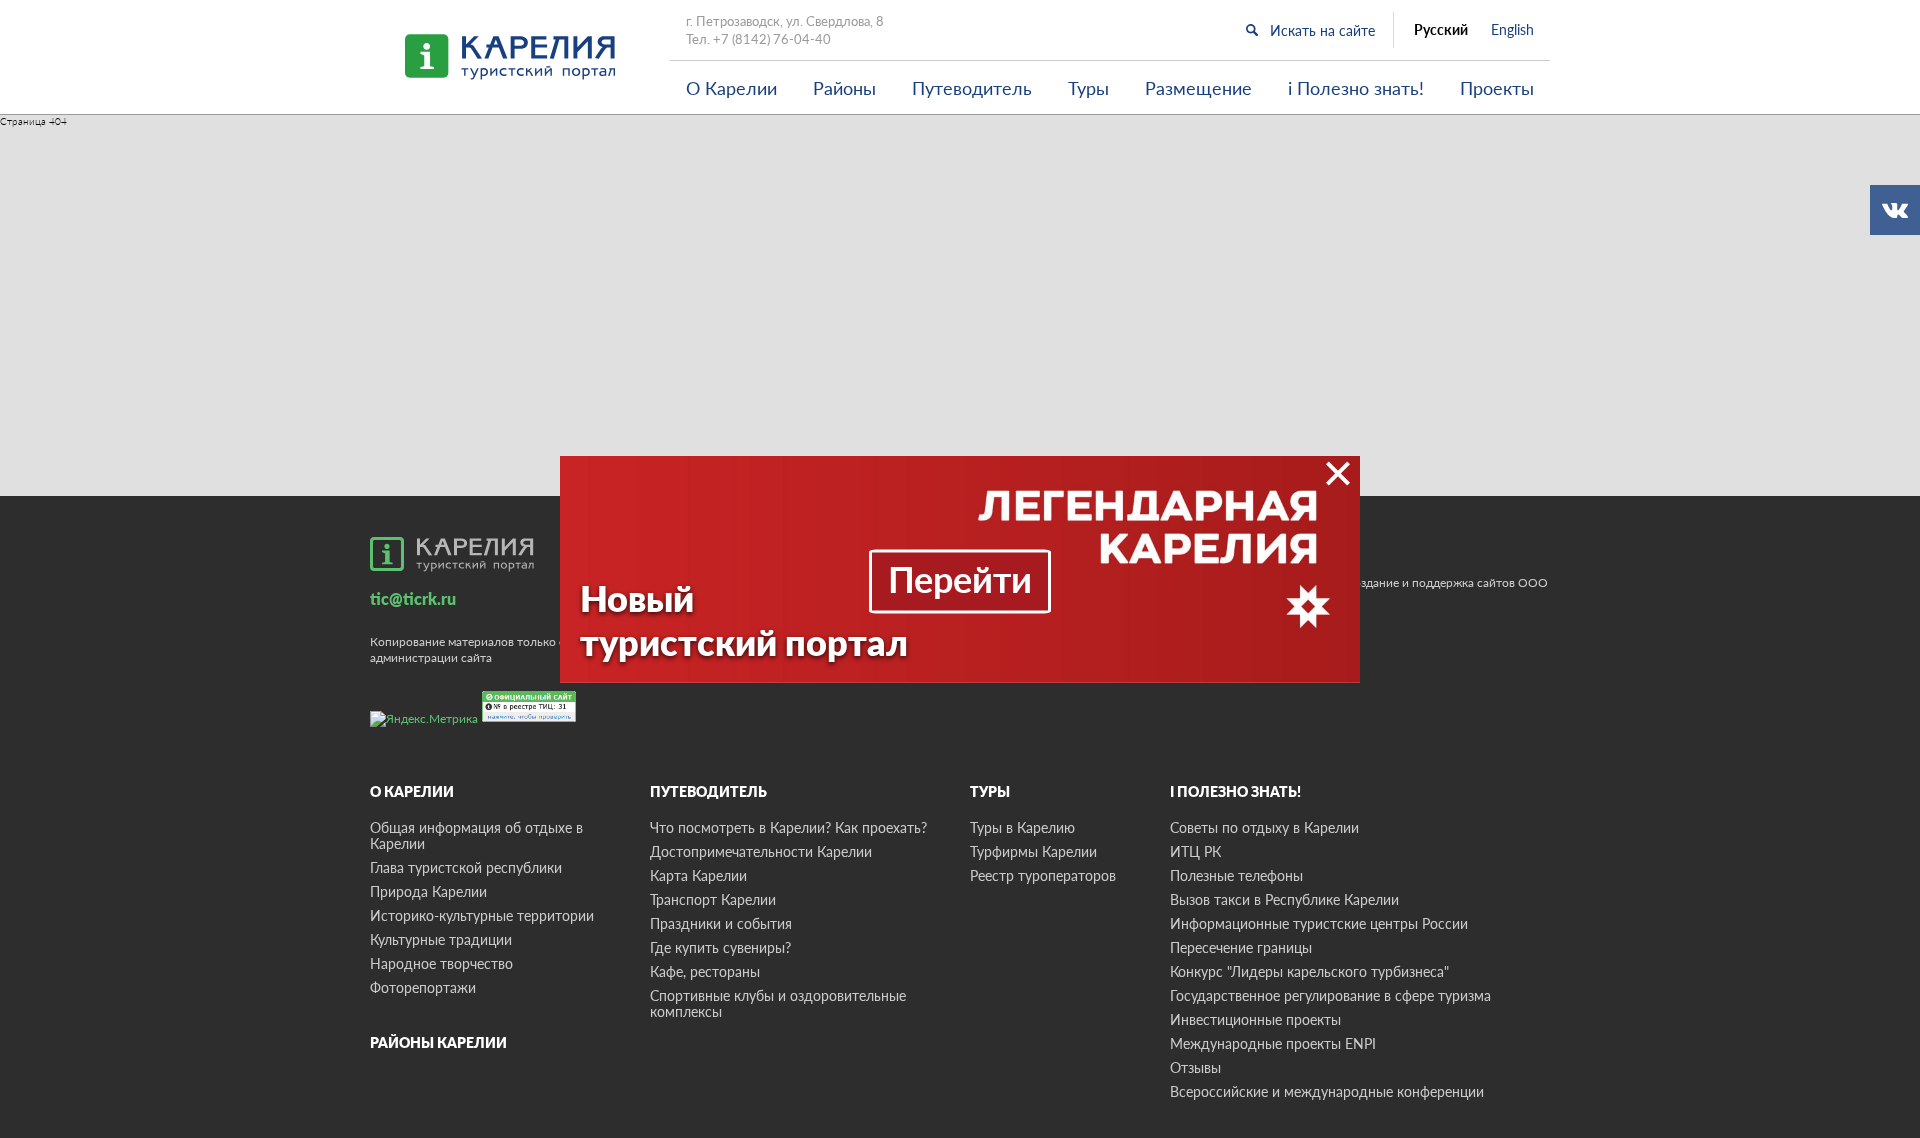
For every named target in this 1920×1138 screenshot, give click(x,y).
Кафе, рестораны (705, 971)
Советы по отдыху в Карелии (1264, 827)
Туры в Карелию (1022, 827)
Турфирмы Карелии (1033, 851)
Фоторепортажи (423, 987)
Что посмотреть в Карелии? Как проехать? (788, 827)
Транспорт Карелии (713, 899)
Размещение (1198, 88)
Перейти (960, 579)
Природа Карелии (428, 891)
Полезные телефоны (1236, 875)
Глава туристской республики (466, 867)
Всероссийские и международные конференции (1327, 1091)
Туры (1088, 88)
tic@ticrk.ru (413, 598)
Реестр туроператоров (1043, 875)
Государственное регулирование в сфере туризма (1330, 995)
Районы (844, 88)
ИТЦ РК (1195, 851)
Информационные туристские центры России (1319, 923)
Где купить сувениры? (720, 947)
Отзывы (1195, 1067)
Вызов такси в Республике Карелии (1284, 899)
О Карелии (731, 88)
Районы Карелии (438, 1042)
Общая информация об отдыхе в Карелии (476, 835)
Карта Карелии (698, 875)
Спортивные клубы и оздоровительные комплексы (778, 1003)
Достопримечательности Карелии (761, 851)
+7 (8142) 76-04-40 (772, 39)
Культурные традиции (441, 939)
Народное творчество (441, 963)
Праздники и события (721, 923)
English (1512, 30)
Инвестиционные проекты (1255, 1019)
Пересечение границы (1241, 947)
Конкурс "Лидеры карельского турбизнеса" (1309, 971)
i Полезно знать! (1356, 88)
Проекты (1497, 88)
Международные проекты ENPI (1273, 1043)
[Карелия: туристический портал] (452, 554)
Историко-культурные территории (482, 915)
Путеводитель (972, 88)
